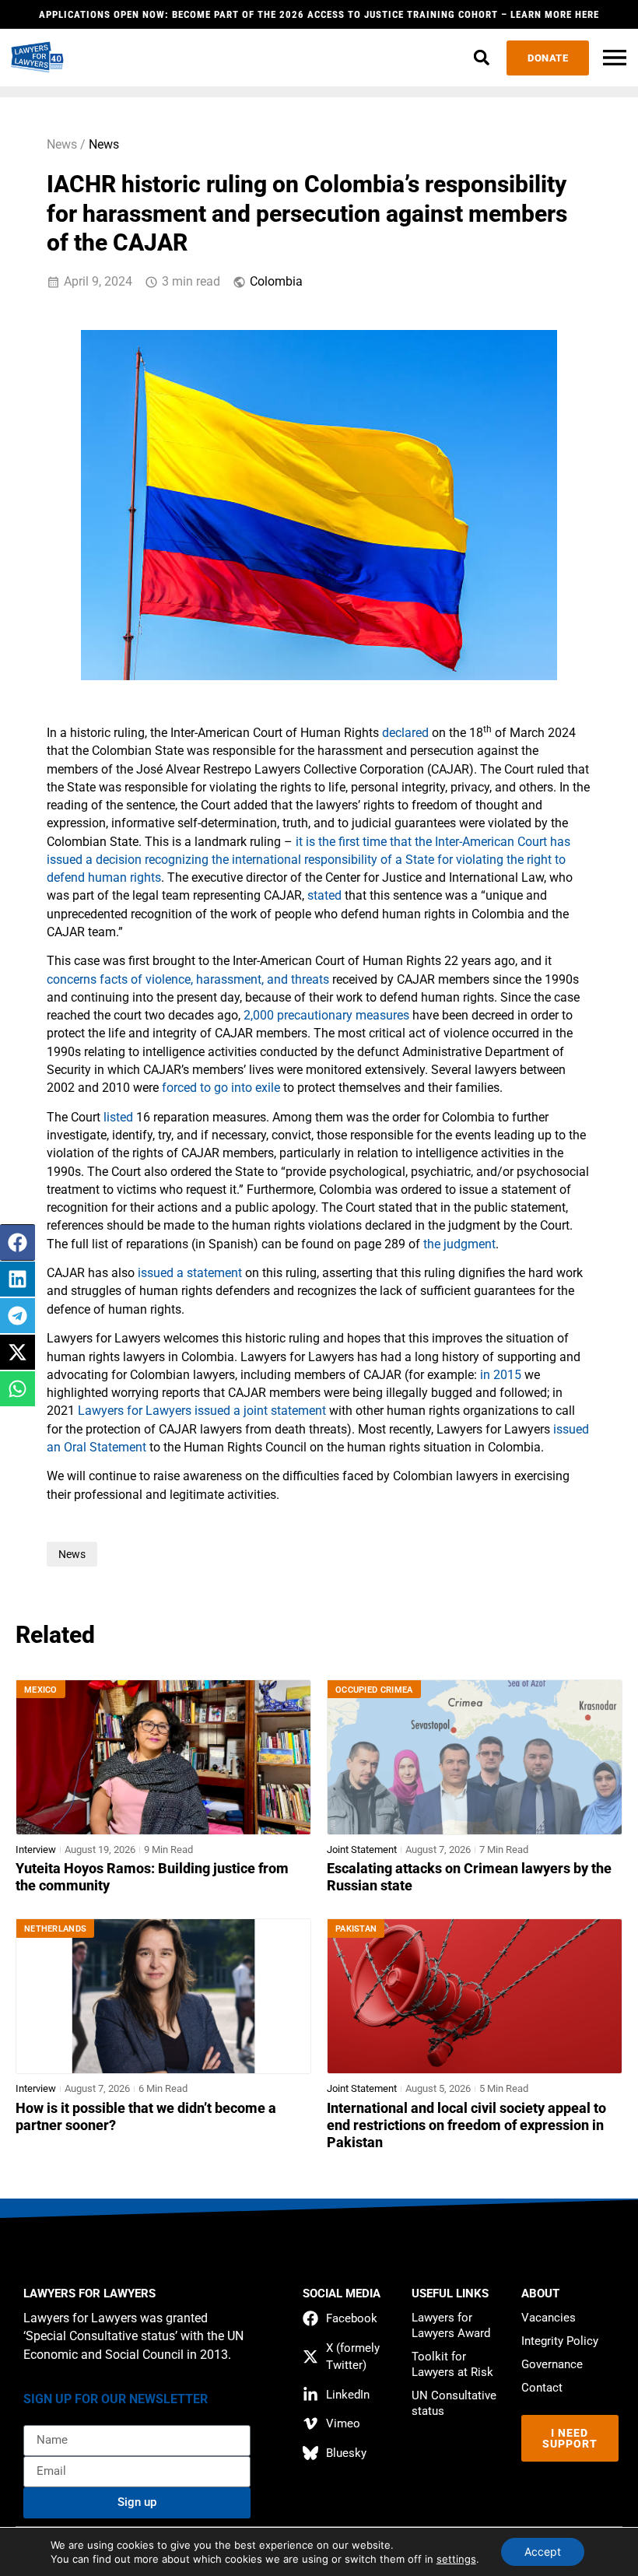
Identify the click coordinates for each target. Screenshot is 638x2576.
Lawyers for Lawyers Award (451, 2325)
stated (324, 896)
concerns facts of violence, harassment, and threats (188, 980)
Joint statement (362, 1850)
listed (118, 1118)
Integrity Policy (560, 2341)
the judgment (459, 1244)
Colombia (276, 282)
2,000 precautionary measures (326, 1016)
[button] (481, 58)
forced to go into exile (221, 1088)
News (104, 145)
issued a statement (190, 1273)
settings (456, 2559)
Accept (543, 2551)
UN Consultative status (454, 2403)
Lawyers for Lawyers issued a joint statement (202, 1411)
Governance (552, 2364)
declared (405, 733)
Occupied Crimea (374, 1690)
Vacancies (549, 2318)
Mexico (41, 1690)
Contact (542, 2388)
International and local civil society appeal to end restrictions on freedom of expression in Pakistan (466, 2125)
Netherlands (55, 1929)
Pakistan (356, 1929)
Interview (36, 1850)
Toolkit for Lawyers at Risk (452, 2364)
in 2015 (501, 1375)
